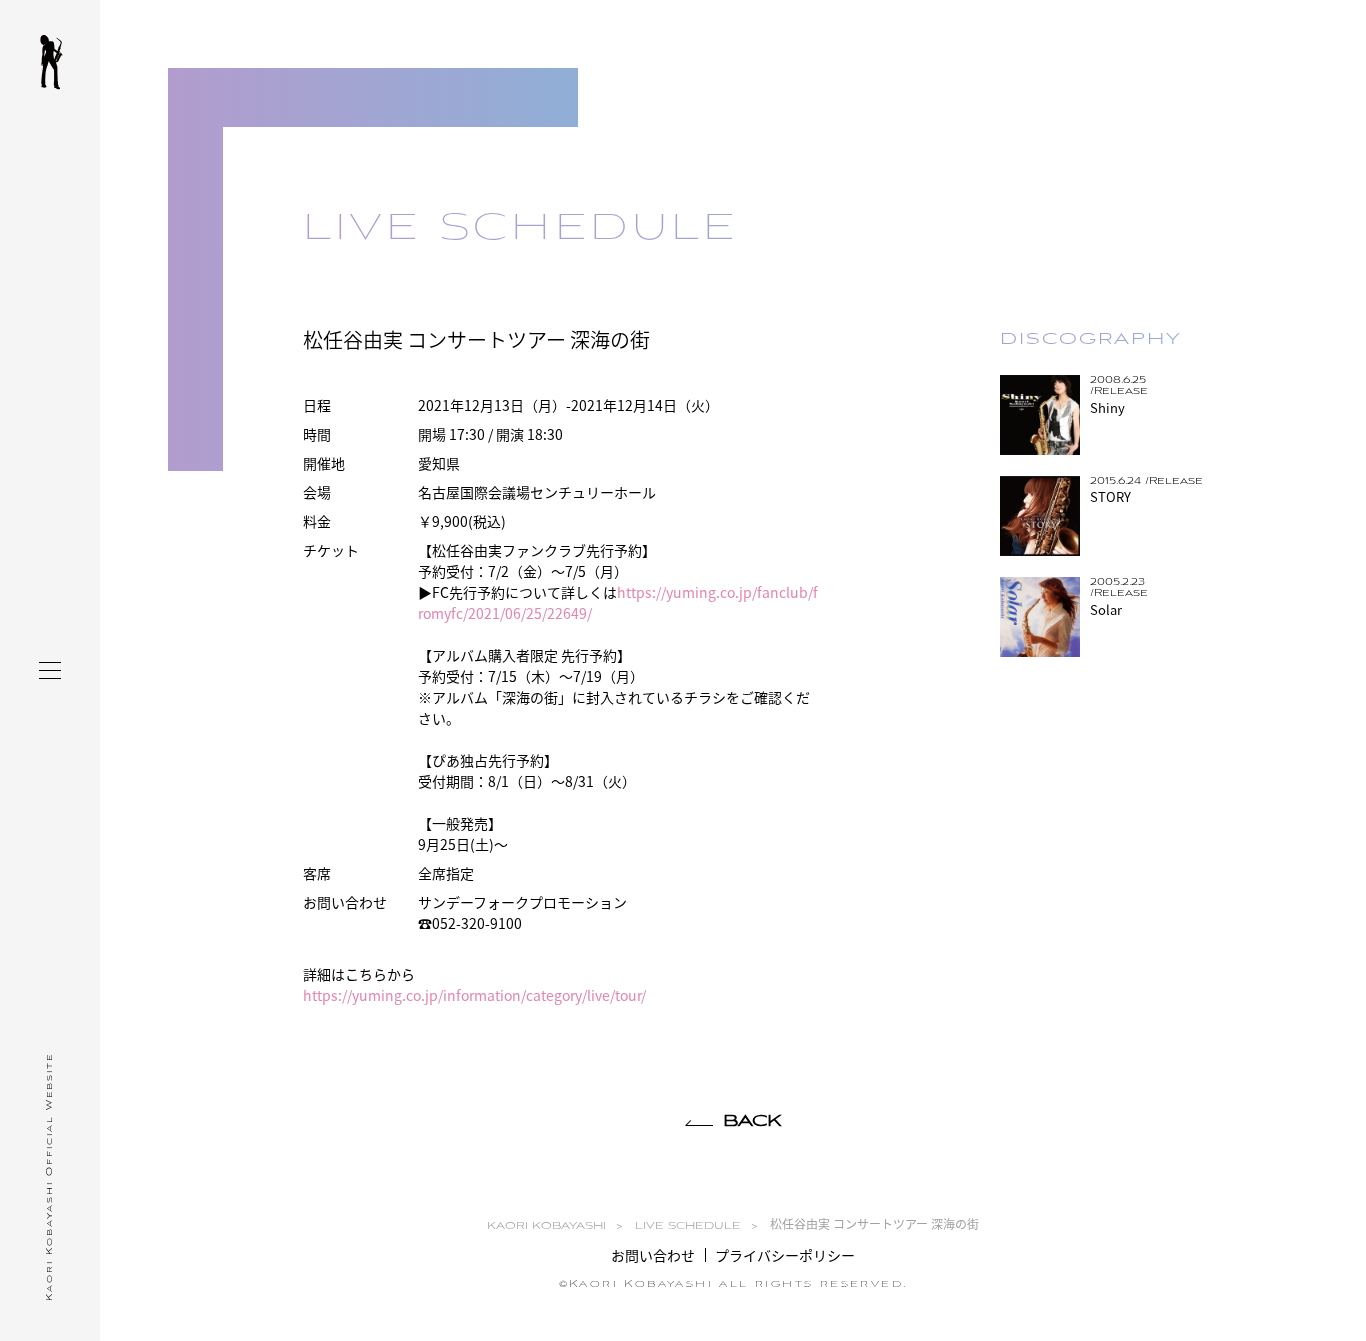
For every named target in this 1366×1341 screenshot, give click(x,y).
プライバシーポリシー (785, 1255)
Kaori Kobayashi (51, 62)
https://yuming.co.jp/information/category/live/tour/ (474, 995)
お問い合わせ (653, 1255)
